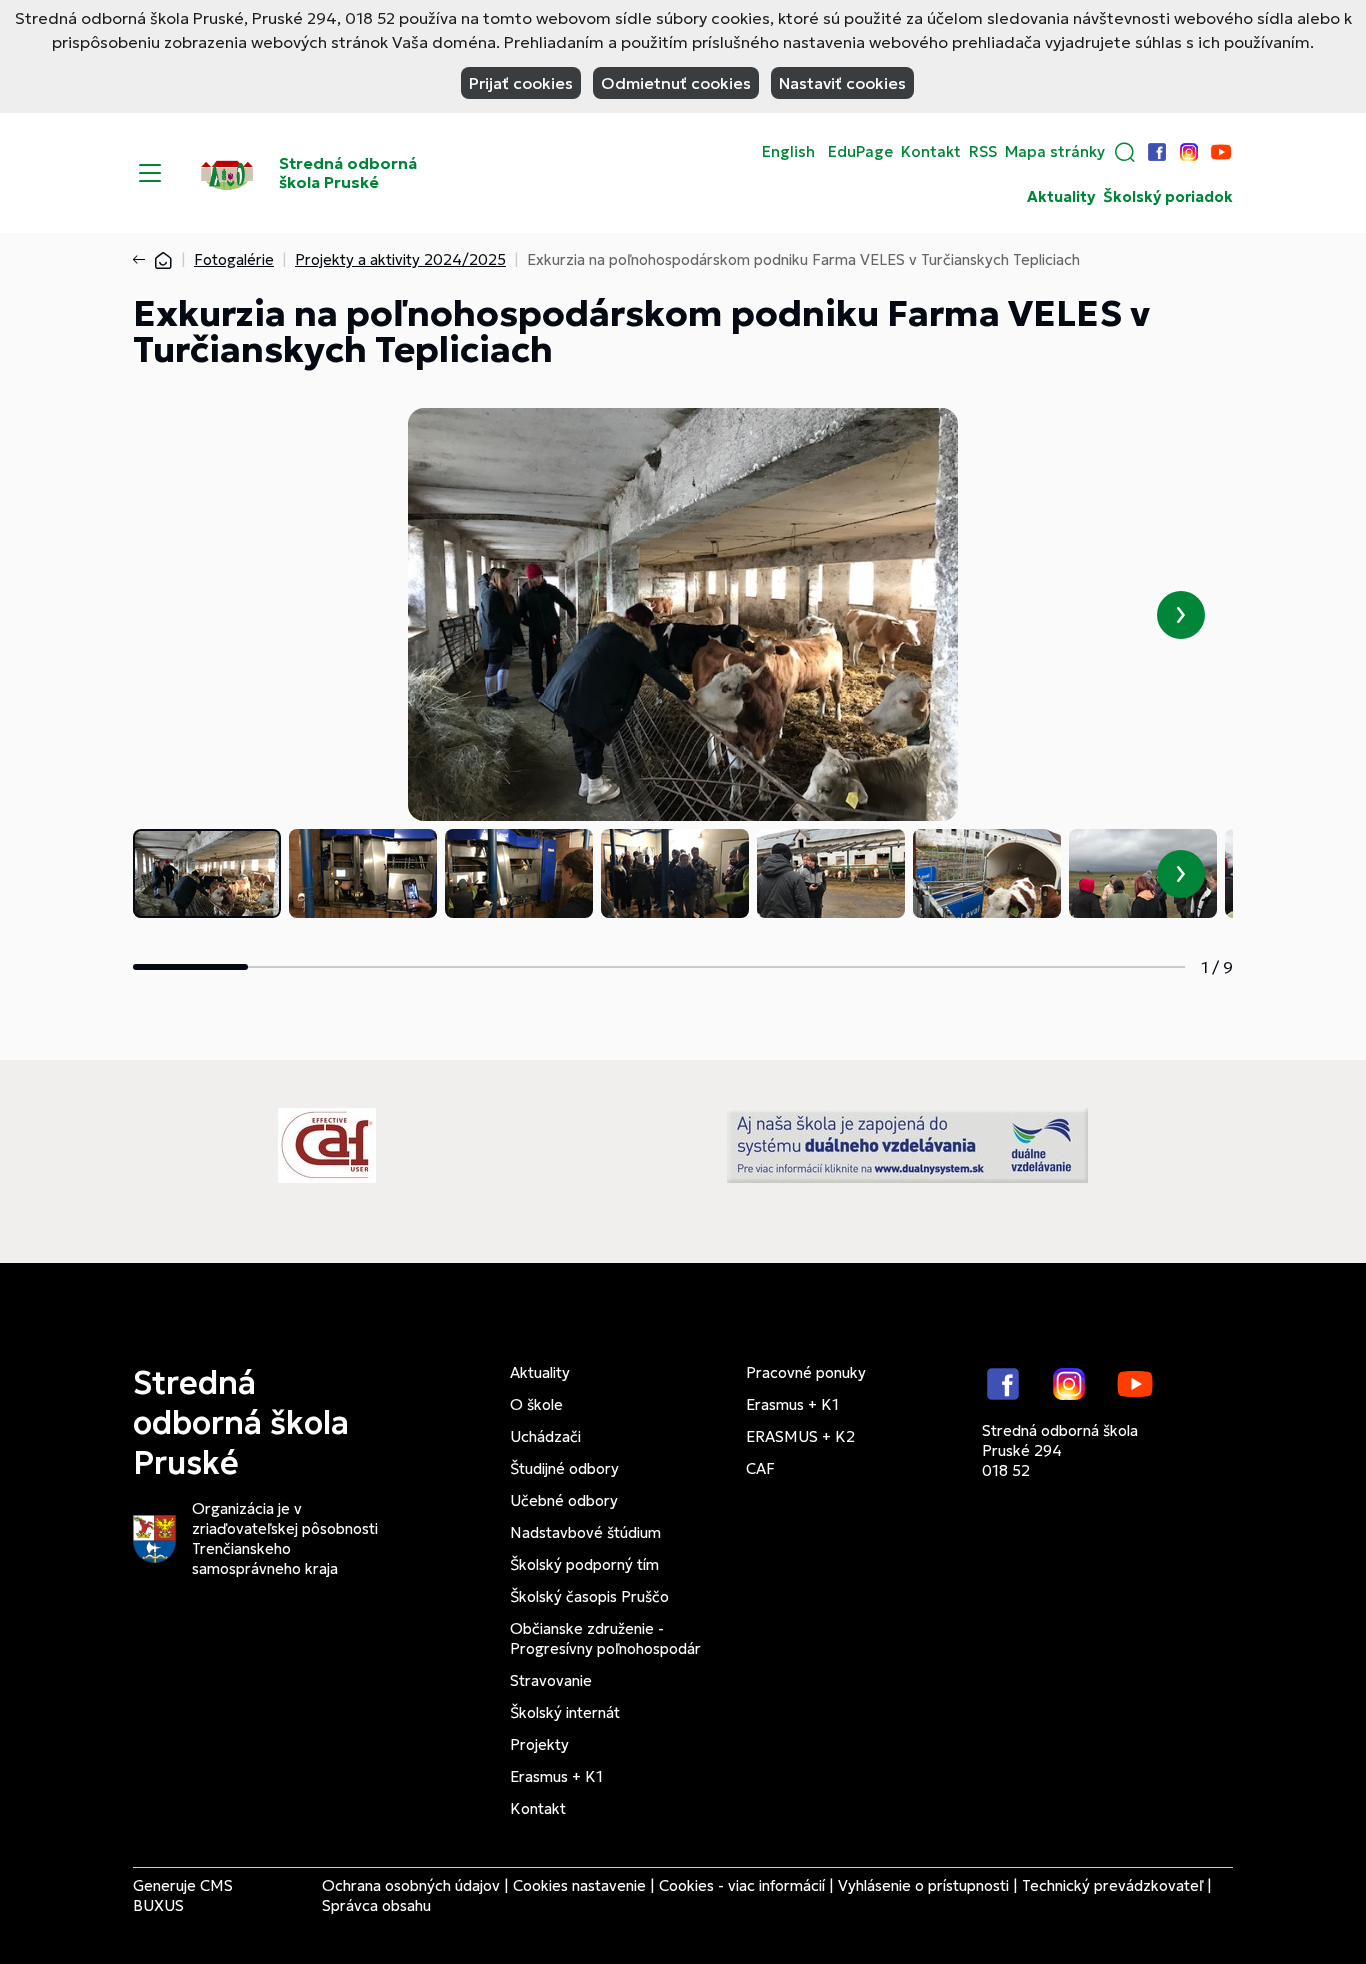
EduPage (860, 152)
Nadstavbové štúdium (585, 1532)
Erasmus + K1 (556, 1776)
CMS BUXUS (183, 1895)
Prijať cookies (521, 83)
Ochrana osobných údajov (411, 1885)
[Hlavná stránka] (163, 259)
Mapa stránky (1055, 152)
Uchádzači (545, 1436)
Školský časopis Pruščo (589, 1596)
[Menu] (150, 173)
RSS (983, 152)
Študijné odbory (564, 1468)
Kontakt (931, 152)
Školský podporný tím (584, 1564)
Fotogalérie (234, 259)
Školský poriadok (1168, 197)
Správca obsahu (376, 1905)
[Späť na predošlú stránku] (143, 260)
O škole (536, 1404)
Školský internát (565, 1712)
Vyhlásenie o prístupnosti (923, 1885)
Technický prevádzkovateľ (1112, 1885)
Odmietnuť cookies (676, 83)
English (788, 152)
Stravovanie (551, 1680)
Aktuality (1061, 197)
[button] (1125, 152)
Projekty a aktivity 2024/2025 (400, 259)
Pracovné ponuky (806, 1372)
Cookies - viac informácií (742, 1885)
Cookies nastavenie (579, 1885)
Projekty (539, 1744)
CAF (760, 1468)
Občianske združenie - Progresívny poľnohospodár (605, 1638)
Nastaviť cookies (842, 83)
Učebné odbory (564, 1500)
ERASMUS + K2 (800, 1436)
